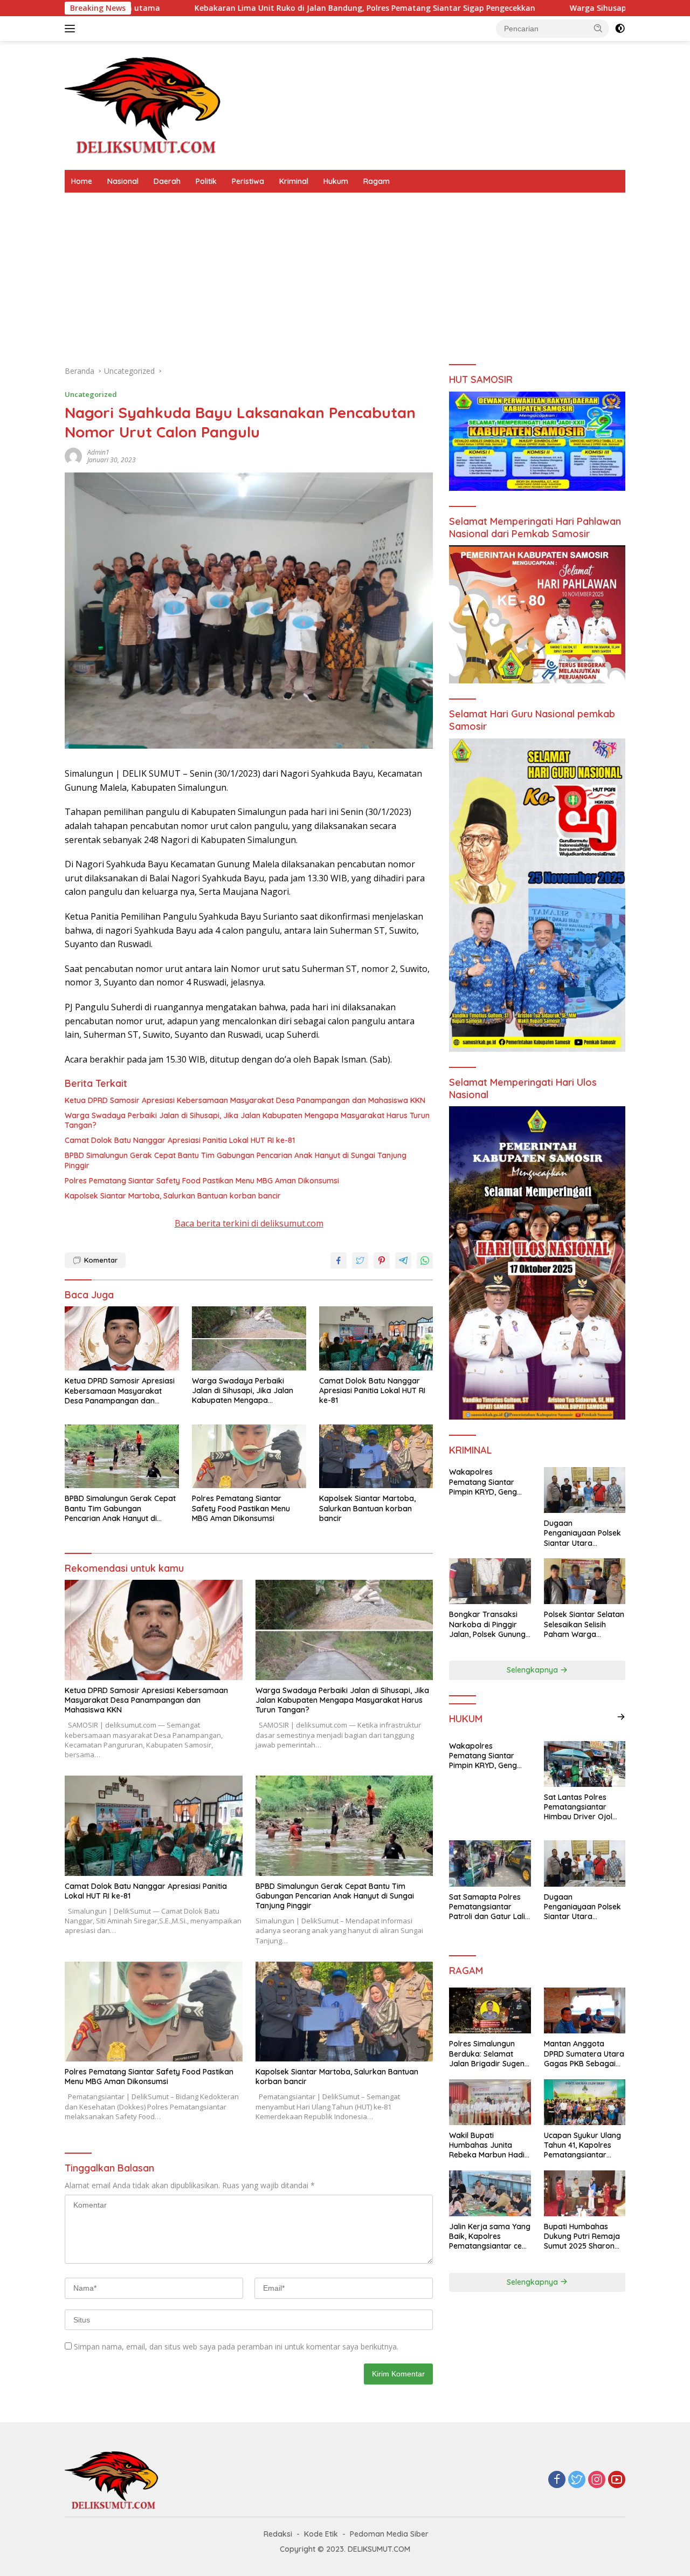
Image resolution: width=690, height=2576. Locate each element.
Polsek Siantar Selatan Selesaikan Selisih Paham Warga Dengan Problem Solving (584, 1624)
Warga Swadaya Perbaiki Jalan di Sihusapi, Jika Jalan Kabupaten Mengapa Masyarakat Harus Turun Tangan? (247, 1120)
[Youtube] (617, 2480)
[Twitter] (577, 2480)
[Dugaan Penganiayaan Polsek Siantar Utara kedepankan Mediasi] (585, 1490)
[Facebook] (557, 2480)
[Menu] (72, 29)
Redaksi (278, 2534)
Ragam (377, 181)
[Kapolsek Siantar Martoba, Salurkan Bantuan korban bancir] (376, 1457)
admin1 (98, 452)
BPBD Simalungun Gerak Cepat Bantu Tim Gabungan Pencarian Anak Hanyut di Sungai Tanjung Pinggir (236, 1160)
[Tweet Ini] (360, 1260)
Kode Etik (321, 2534)
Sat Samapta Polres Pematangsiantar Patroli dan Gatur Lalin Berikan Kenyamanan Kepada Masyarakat (489, 1907)
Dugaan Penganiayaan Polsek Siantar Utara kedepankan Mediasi (582, 1533)
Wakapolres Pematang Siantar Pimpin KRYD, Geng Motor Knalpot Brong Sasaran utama (487, 1482)
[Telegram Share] (403, 1260)
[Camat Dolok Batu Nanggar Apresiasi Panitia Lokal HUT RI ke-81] (376, 1338)
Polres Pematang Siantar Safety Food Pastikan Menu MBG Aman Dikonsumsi (202, 1181)
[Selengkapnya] (621, 1717)
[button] (598, 28)
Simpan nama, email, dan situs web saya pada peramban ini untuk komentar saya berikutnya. (236, 2347)
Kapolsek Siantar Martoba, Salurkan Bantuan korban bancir (173, 1196)
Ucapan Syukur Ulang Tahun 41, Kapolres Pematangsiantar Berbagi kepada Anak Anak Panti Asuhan (584, 2145)
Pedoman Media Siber (389, 2534)
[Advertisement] (345, 273)
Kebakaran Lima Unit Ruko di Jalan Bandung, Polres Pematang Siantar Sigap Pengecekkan (226, 8)
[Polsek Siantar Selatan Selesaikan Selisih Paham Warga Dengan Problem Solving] (585, 1581)
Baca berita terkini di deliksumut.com (249, 1223)
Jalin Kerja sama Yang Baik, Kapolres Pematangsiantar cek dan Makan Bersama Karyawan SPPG (490, 2236)
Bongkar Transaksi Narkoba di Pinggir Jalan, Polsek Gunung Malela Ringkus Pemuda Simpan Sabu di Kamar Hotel (489, 1624)
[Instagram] (597, 2480)
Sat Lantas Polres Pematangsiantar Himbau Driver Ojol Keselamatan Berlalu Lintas (581, 1807)
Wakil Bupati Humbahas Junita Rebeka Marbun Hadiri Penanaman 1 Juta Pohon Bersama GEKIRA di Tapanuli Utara (489, 2145)
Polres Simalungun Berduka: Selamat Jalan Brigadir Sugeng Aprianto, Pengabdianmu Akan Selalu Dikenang (489, 2054)
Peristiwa (248, 181)
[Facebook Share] (339, 1260)
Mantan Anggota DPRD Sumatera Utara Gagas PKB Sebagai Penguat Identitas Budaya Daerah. (584, 2054)
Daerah (167, 181)
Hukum (336, 181)
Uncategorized (91, 394)
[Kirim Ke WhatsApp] (425, 1260)
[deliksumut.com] (146, 104)
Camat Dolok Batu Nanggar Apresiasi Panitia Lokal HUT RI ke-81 (180, 1140)
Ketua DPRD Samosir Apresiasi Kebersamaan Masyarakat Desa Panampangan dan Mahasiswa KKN (245, 1100)
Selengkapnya (533, 1670)
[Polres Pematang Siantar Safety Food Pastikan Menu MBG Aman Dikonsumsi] (249, 1457)
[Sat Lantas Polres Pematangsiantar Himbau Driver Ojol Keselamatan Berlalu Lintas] (585, 1764)
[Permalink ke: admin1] (73, 455)
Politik (206, 181)
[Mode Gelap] (620, 29)
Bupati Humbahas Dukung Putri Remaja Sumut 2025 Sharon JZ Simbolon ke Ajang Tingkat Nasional (583, 2236)
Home (82, 181)
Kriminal (294, 181)
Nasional (123, 181)
